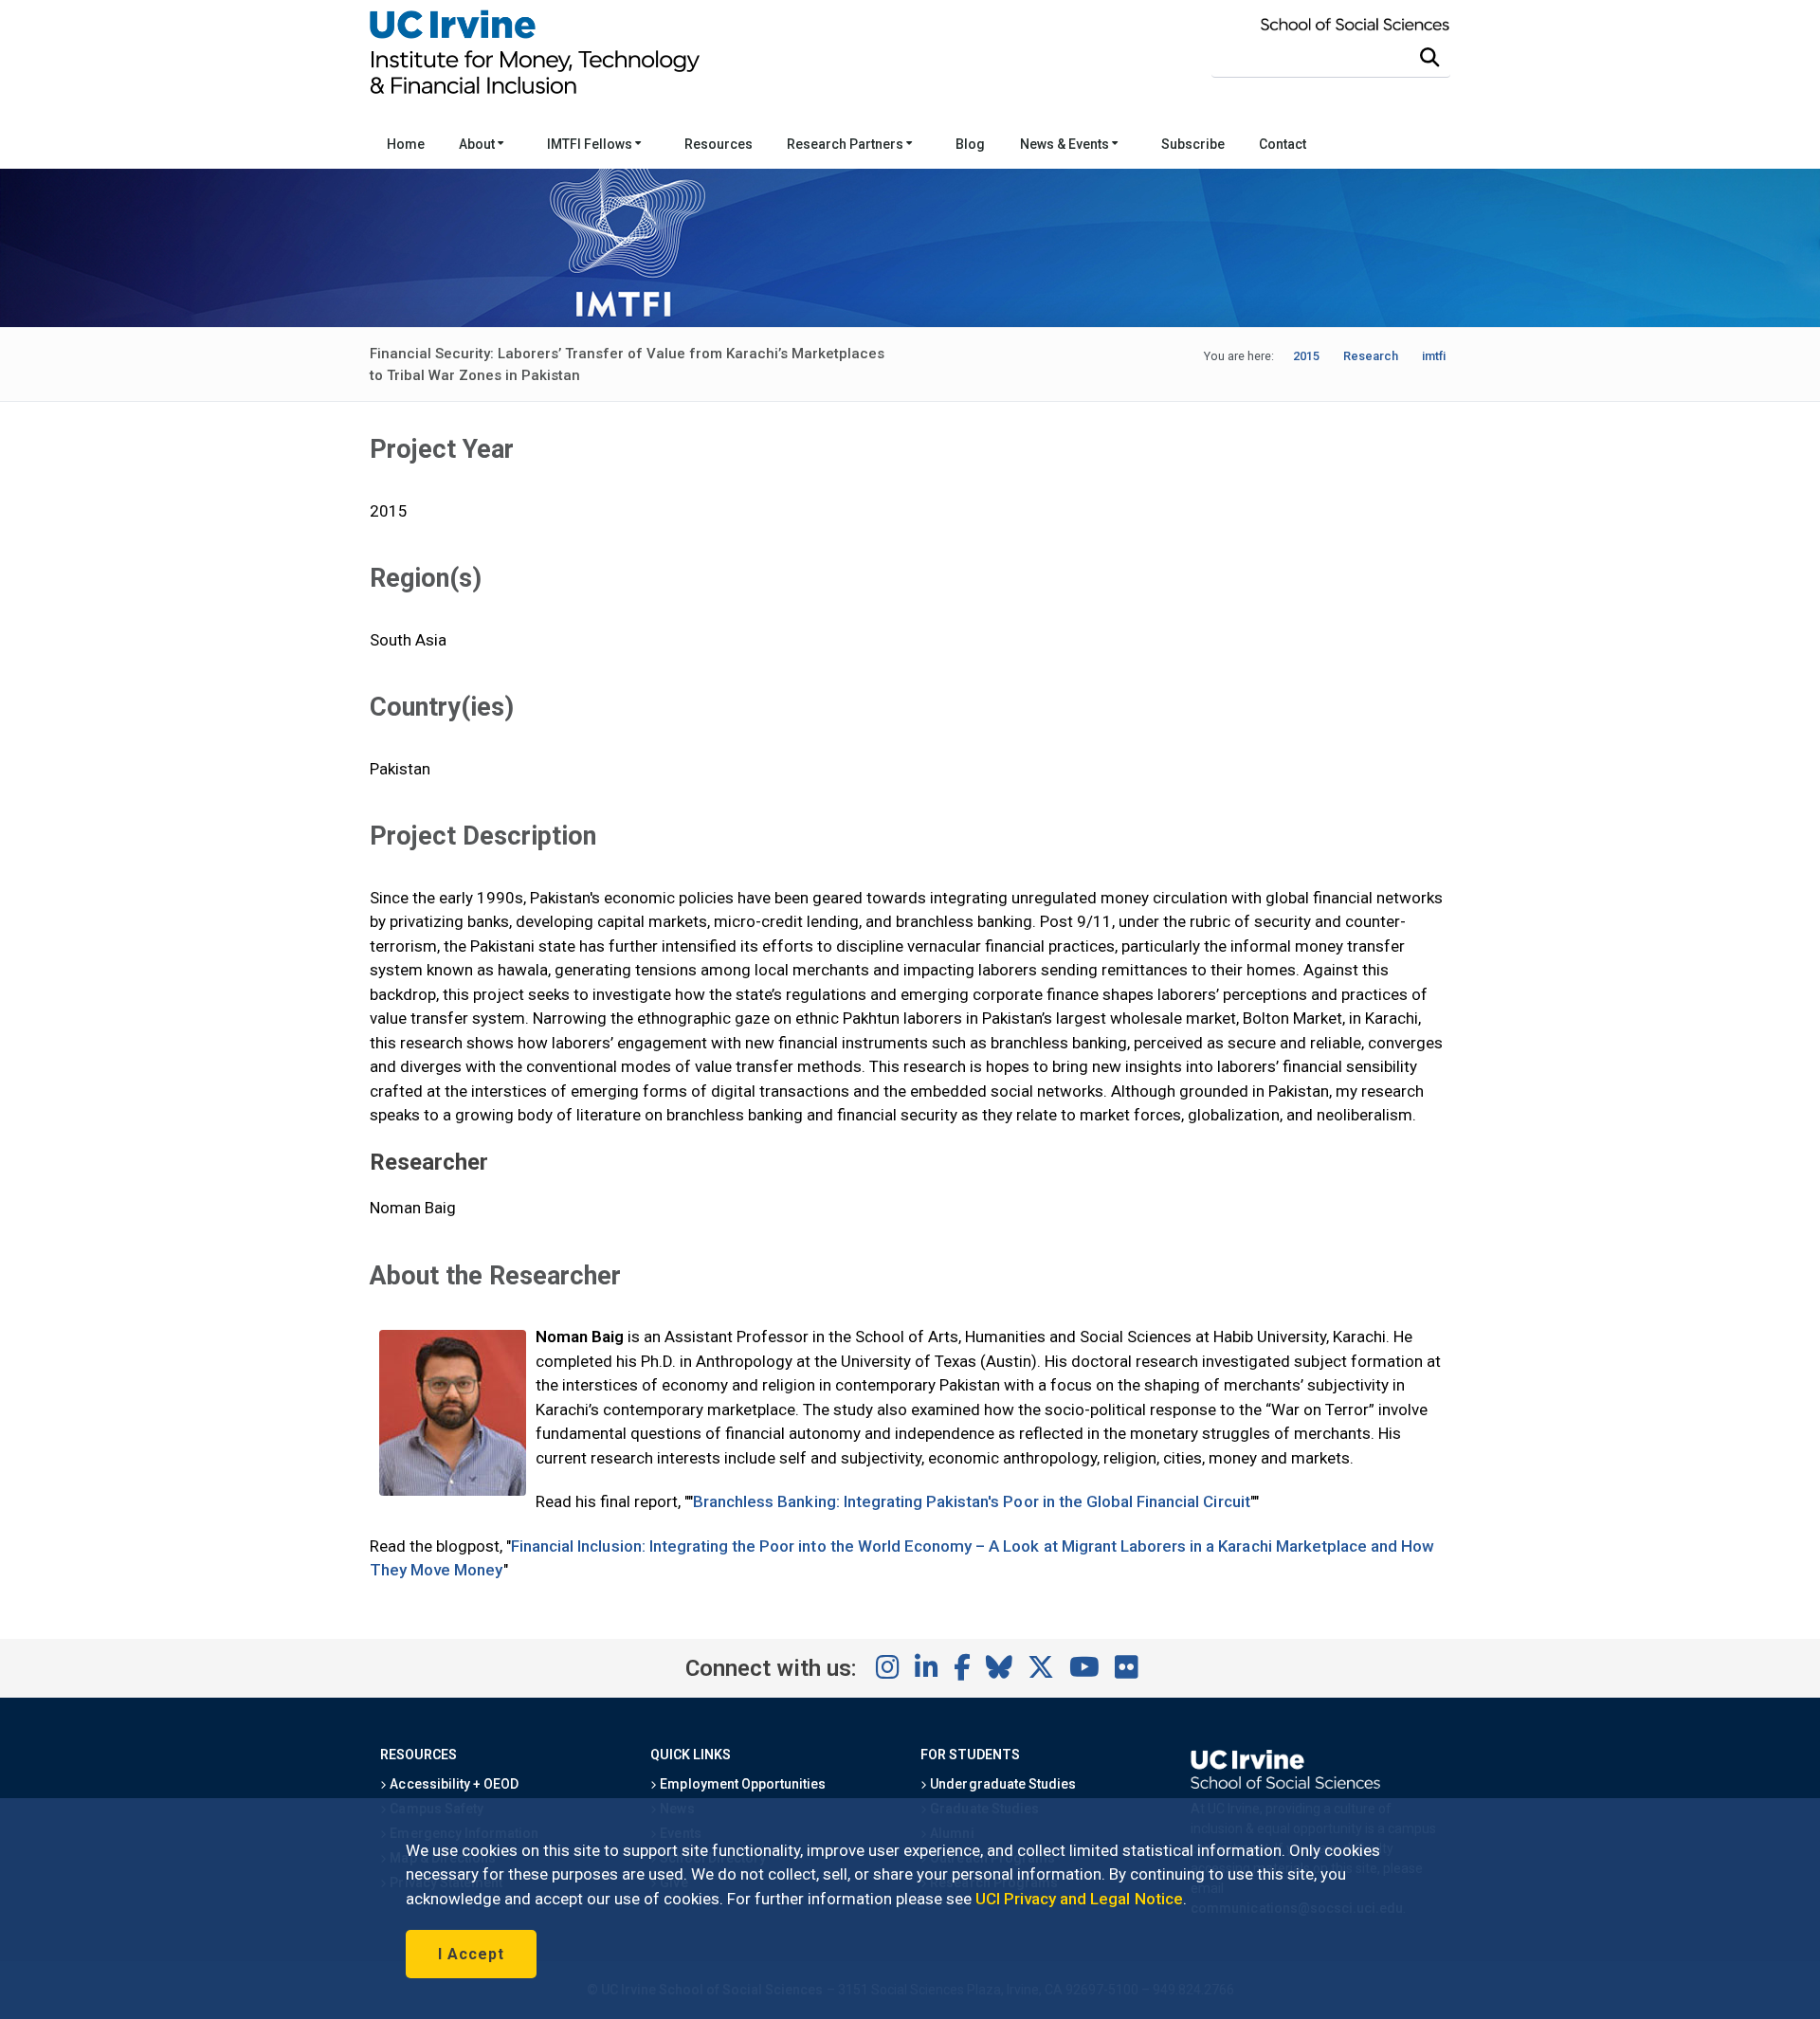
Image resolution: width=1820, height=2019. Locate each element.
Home (406, 144)
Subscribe (1193, 144)
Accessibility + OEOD (453, 1784)
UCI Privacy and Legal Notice (1079, 1899)
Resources (719, 144)
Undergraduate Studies (1001, 1784)
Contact (1283, 144)
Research (1371, 356)
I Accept (471, 1954)
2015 (1306, 356)
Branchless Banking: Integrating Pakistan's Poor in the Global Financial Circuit (972, 1501)
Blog (970, 144)
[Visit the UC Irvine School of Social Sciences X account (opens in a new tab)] (1041, 1668)
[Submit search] (1429, 58)
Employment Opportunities (741, 1784)
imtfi (1434, 356)
